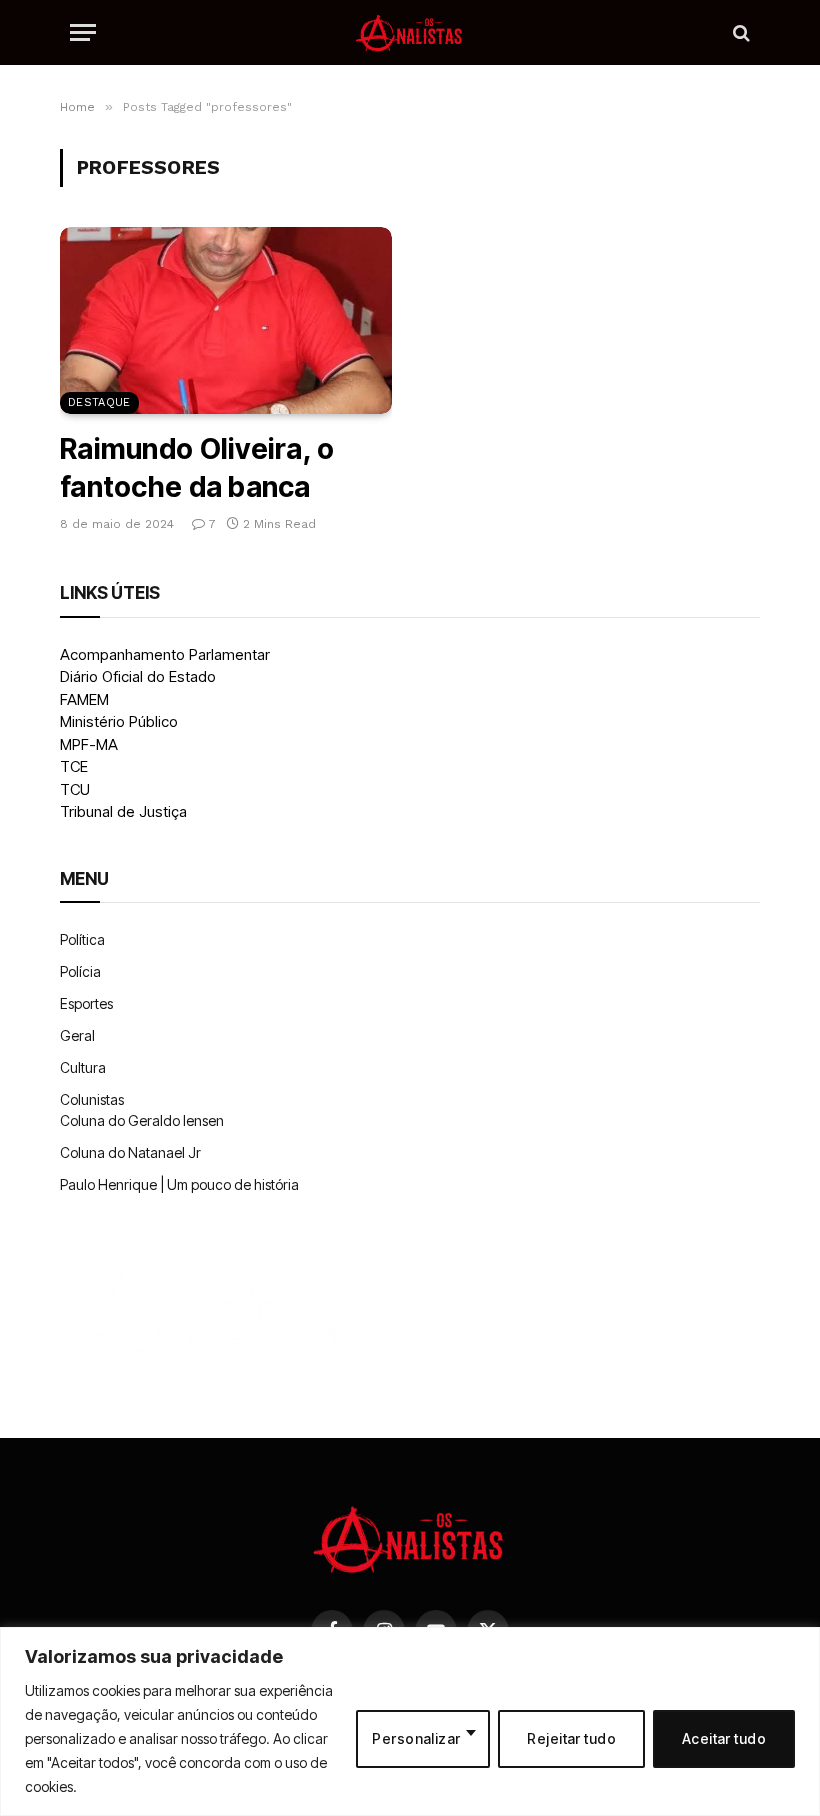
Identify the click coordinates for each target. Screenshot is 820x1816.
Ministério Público (119, 721)
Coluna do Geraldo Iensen (142, 1120)
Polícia (80, 971)
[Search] (739, 32)
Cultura (83, 1067)
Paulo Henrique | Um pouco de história (179, 1184)
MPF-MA (89, 744)
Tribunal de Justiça (123, 811)
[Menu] (83, 32)
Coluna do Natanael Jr (130, 1152)
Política (82, 939)
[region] (410, 1721)
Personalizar (416, 1738)
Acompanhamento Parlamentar (165, 654)
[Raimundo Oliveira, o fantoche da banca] (226, 320)
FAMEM (84, 699)
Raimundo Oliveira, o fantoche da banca (197, 468)
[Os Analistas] (409, 32)
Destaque (99, 402)
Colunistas (92, 1099)
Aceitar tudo (724, 1738)
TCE (74, 766)
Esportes (86, 1003)
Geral (77, 1035)
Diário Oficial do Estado (138, 676)
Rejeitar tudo (571, 1738)
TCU (75, 789)
